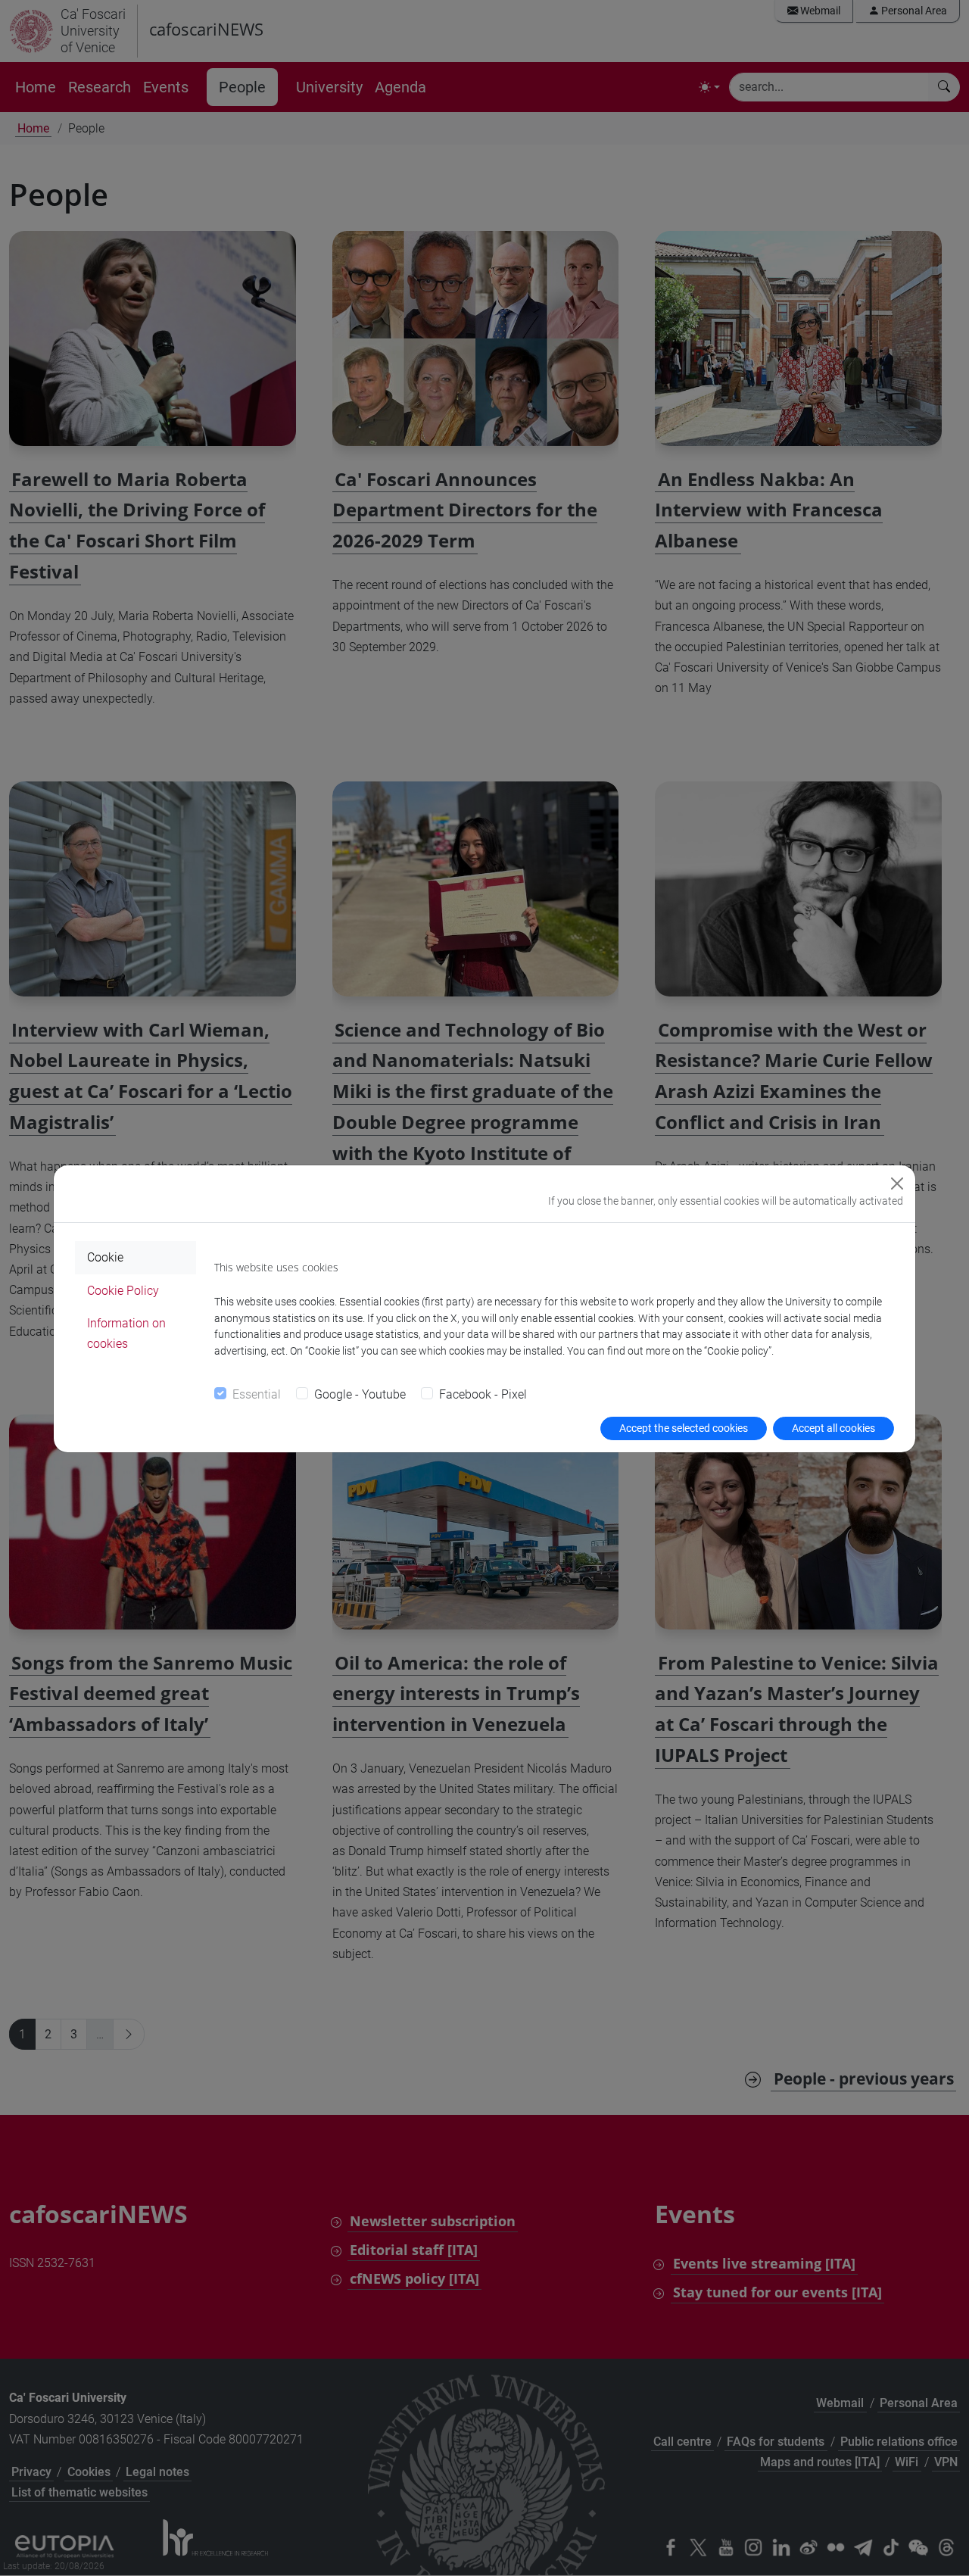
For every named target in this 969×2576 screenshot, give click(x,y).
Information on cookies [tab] (126, 1333)
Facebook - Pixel (483, 1394)
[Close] (897, 1184)
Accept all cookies (833, 1428)
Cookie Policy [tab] (123, 1291)
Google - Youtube (360, 1394)
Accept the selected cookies (684, 1428)
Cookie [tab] (105, 1257)
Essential (257, 1394)
